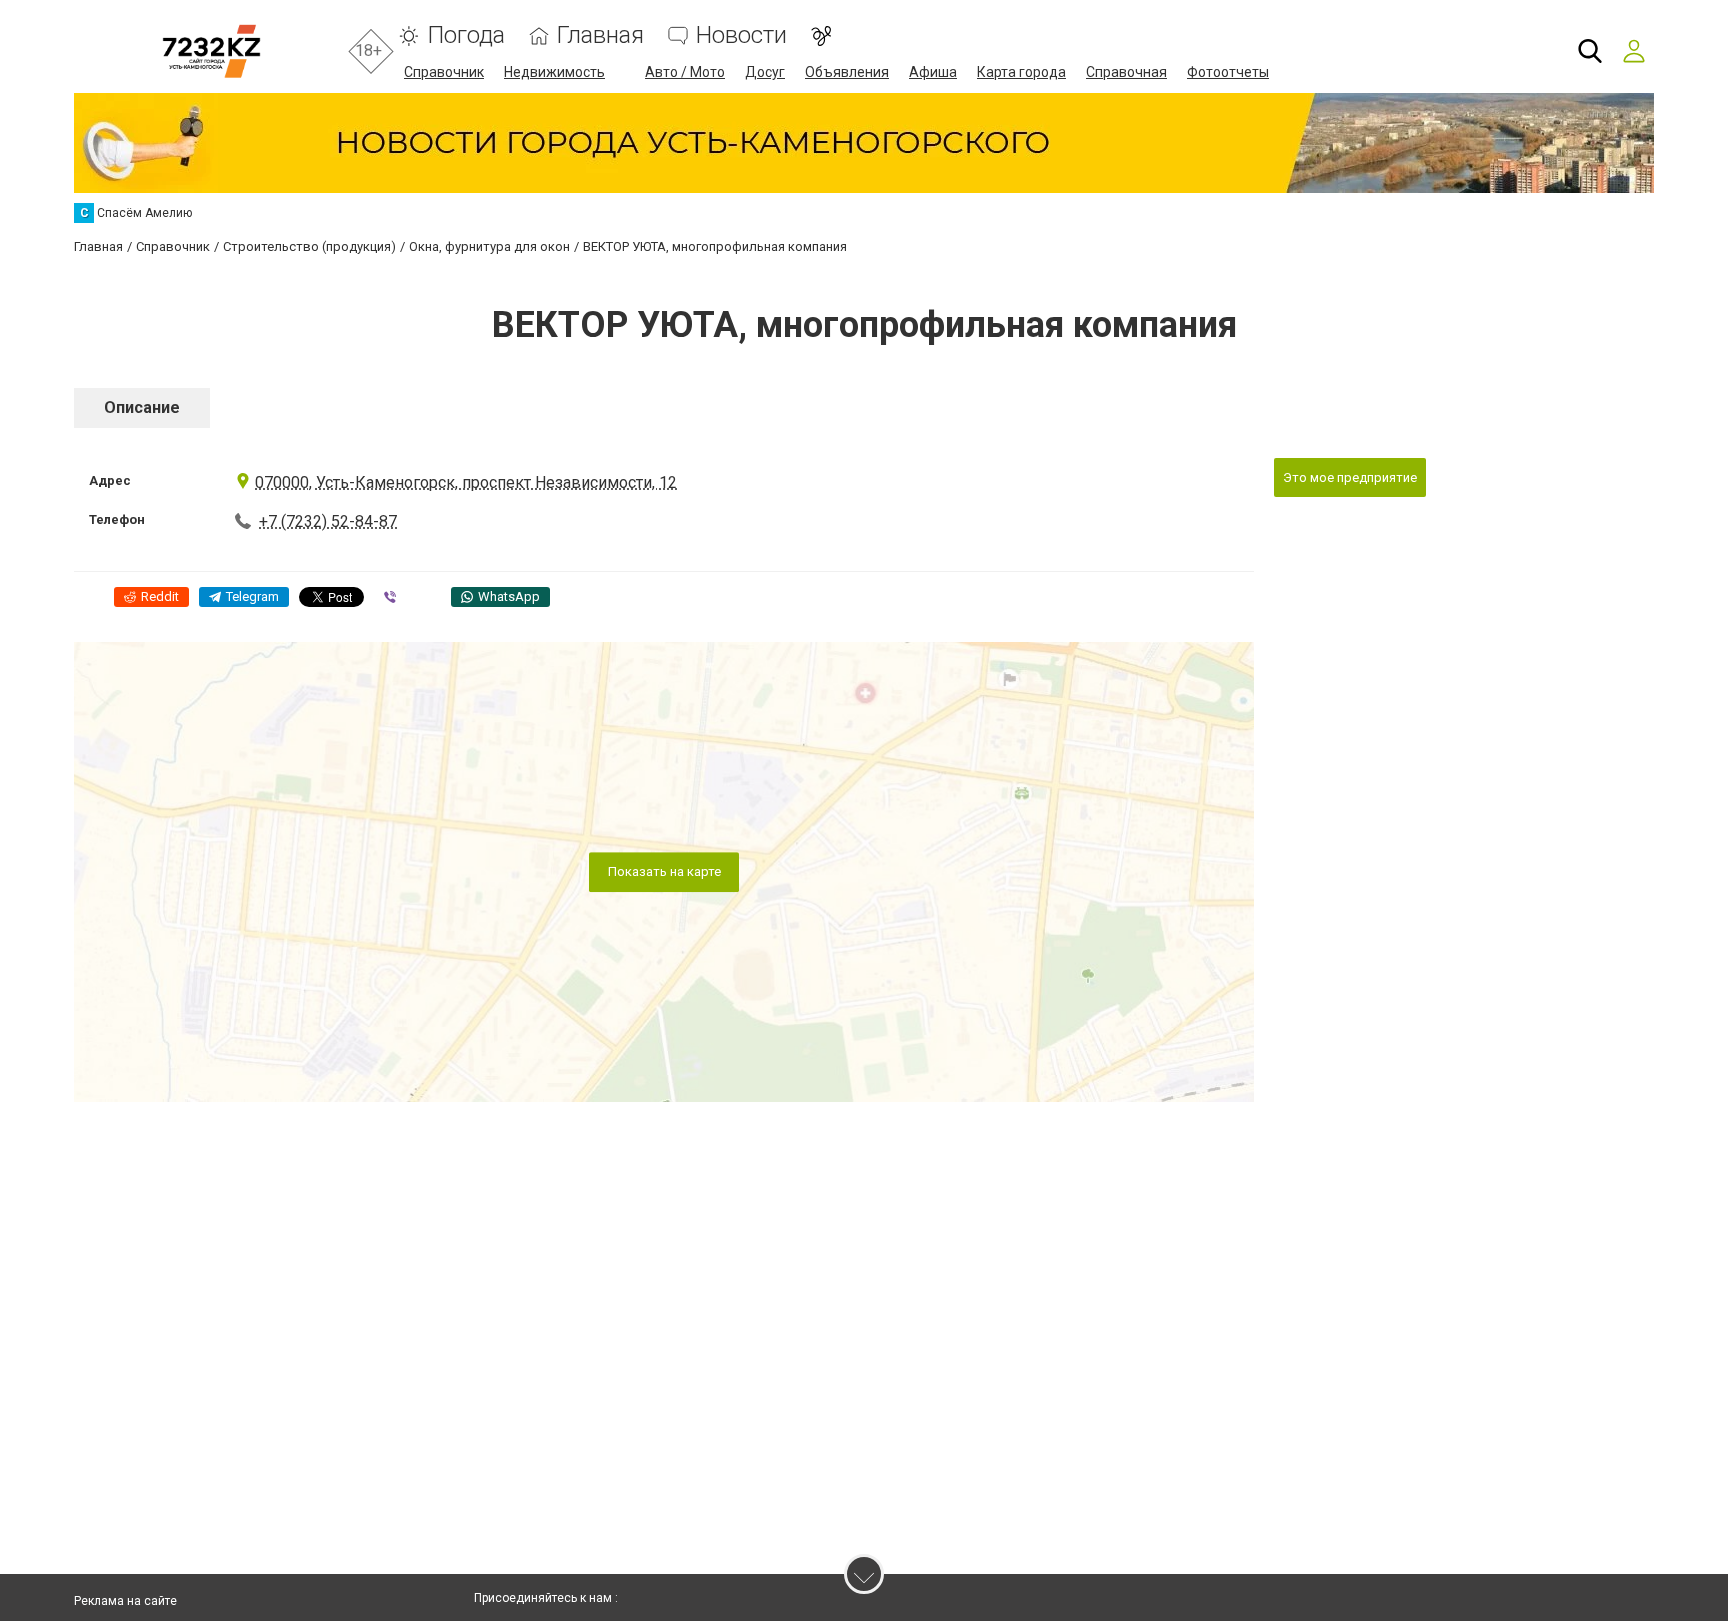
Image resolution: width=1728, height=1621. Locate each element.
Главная (600, 35)
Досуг (765, 72)
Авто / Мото (685, 72)
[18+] (211, 51)
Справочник (444, 72)
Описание (142, 407)
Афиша (933, 72)
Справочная (1126, 72)
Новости (741, 35)
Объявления (847, 72)
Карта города (1021, 72)
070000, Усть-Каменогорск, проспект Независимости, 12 (466, 482)
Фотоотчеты (1228, 72)
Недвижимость (554, 72)
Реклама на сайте (125, 1601)
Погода (466, 35)
